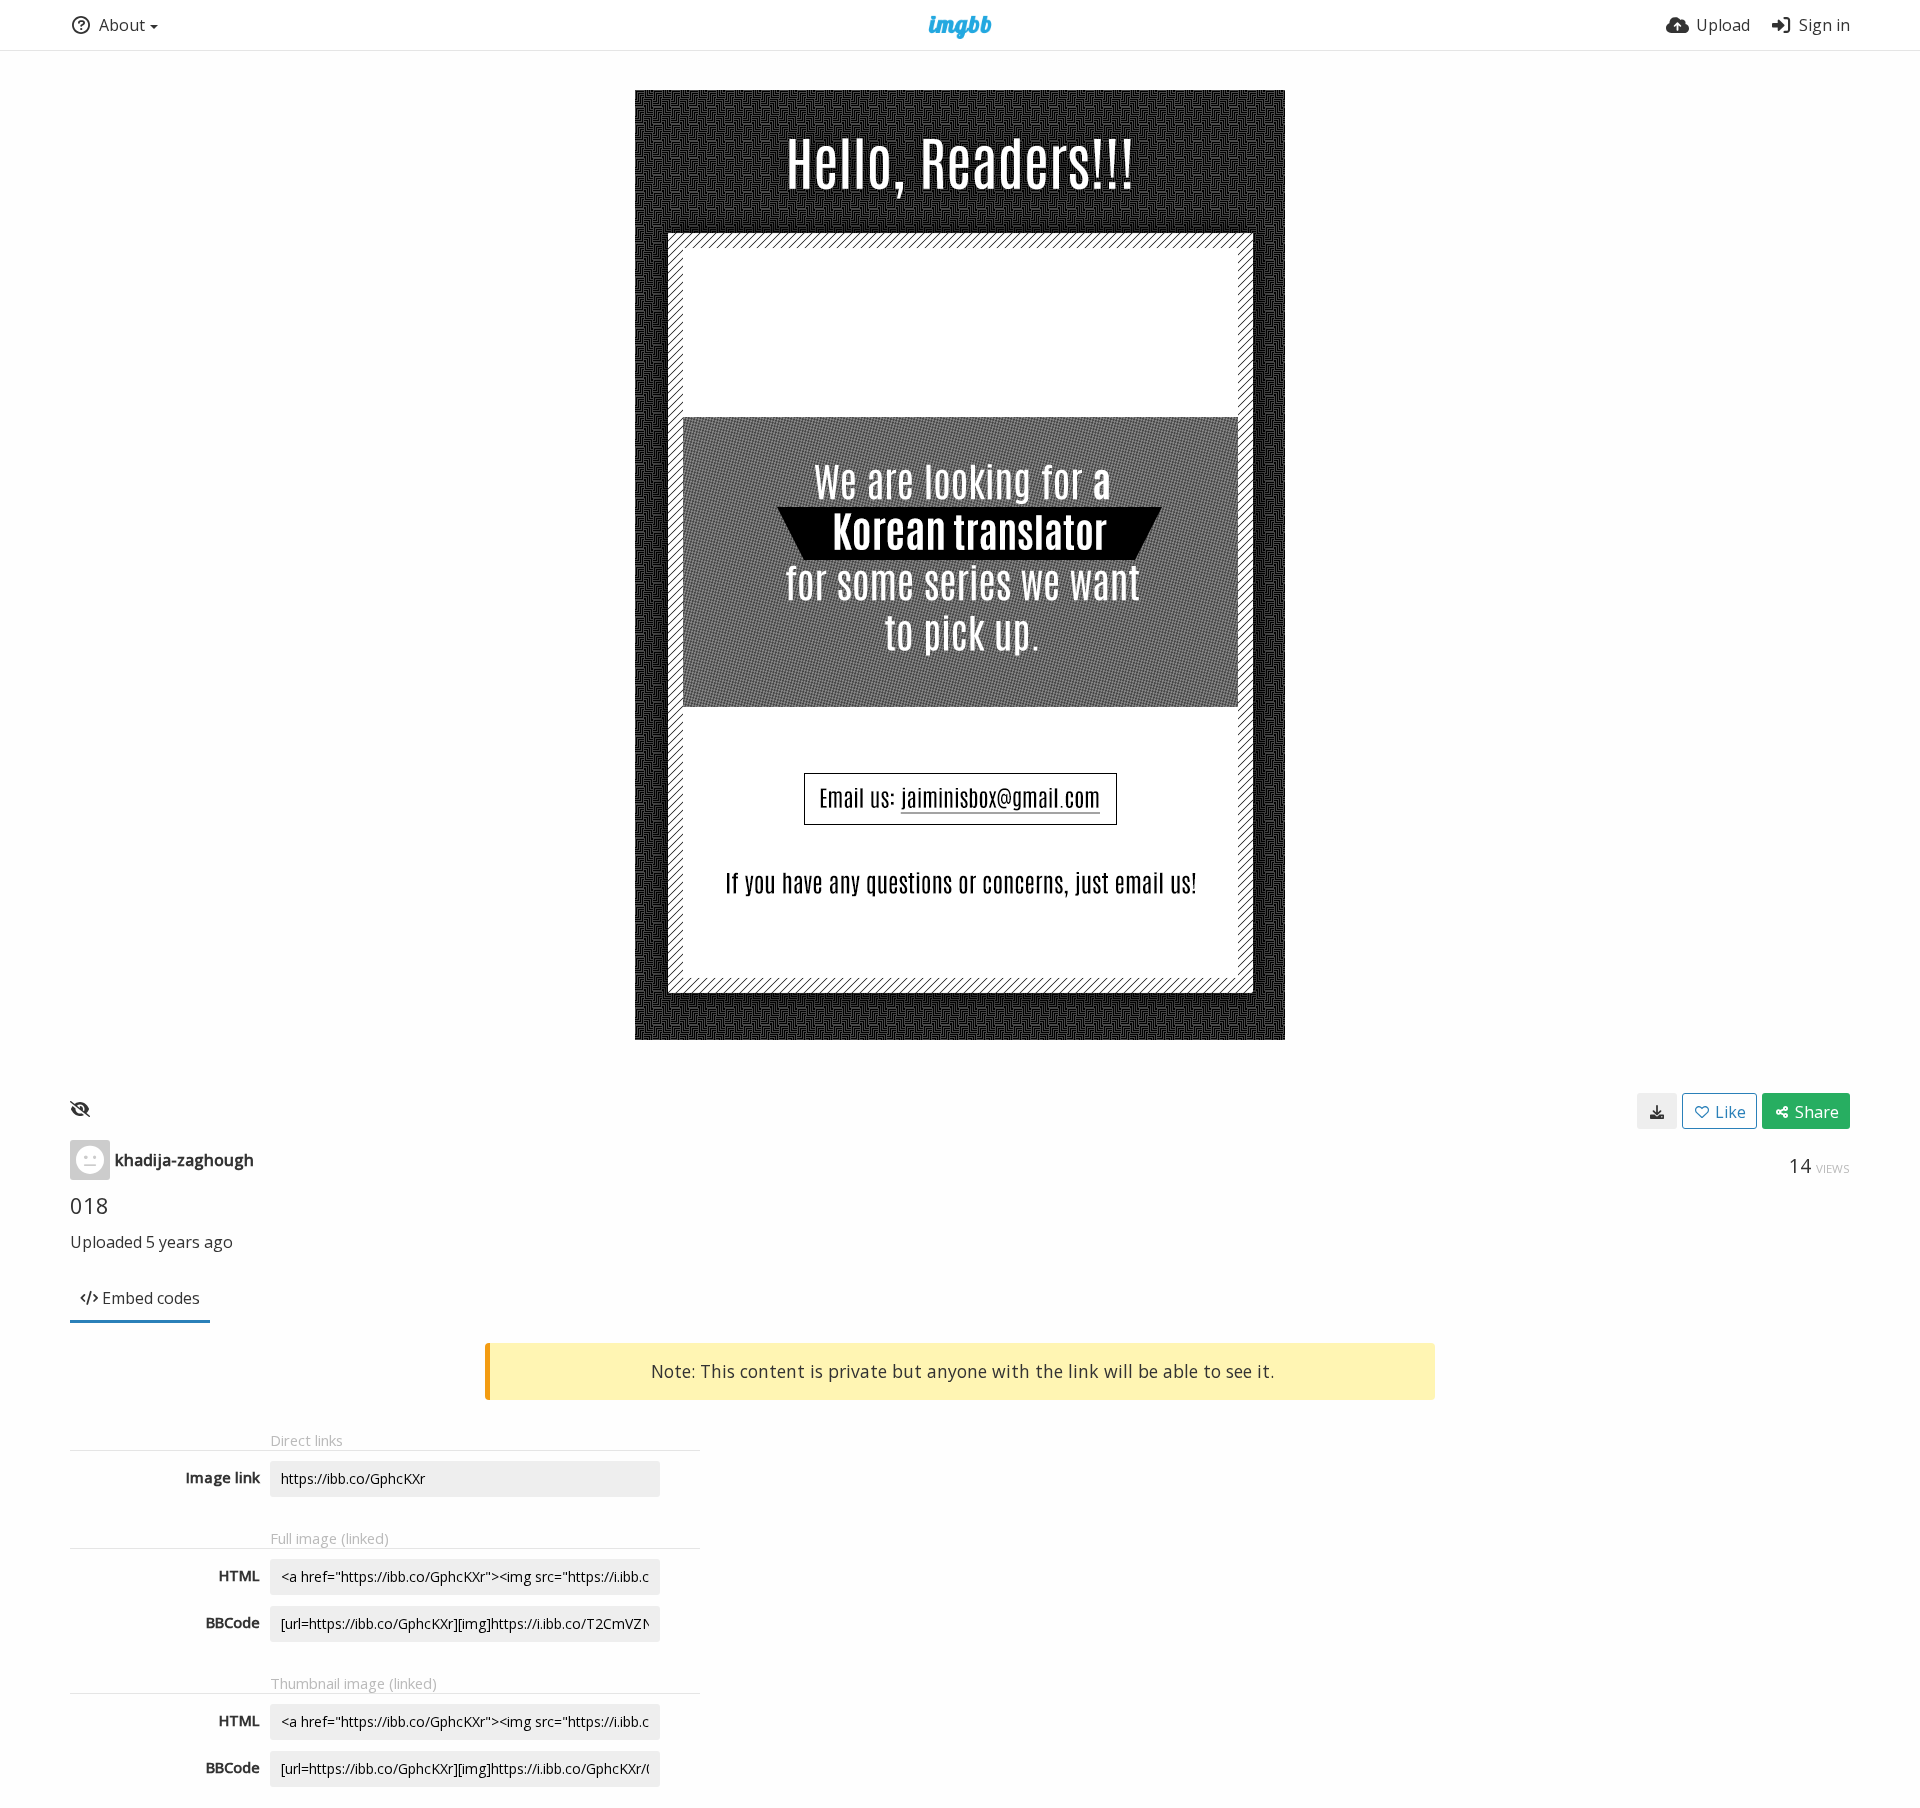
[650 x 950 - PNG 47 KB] (1657, 1111)
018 (89, 1205)
